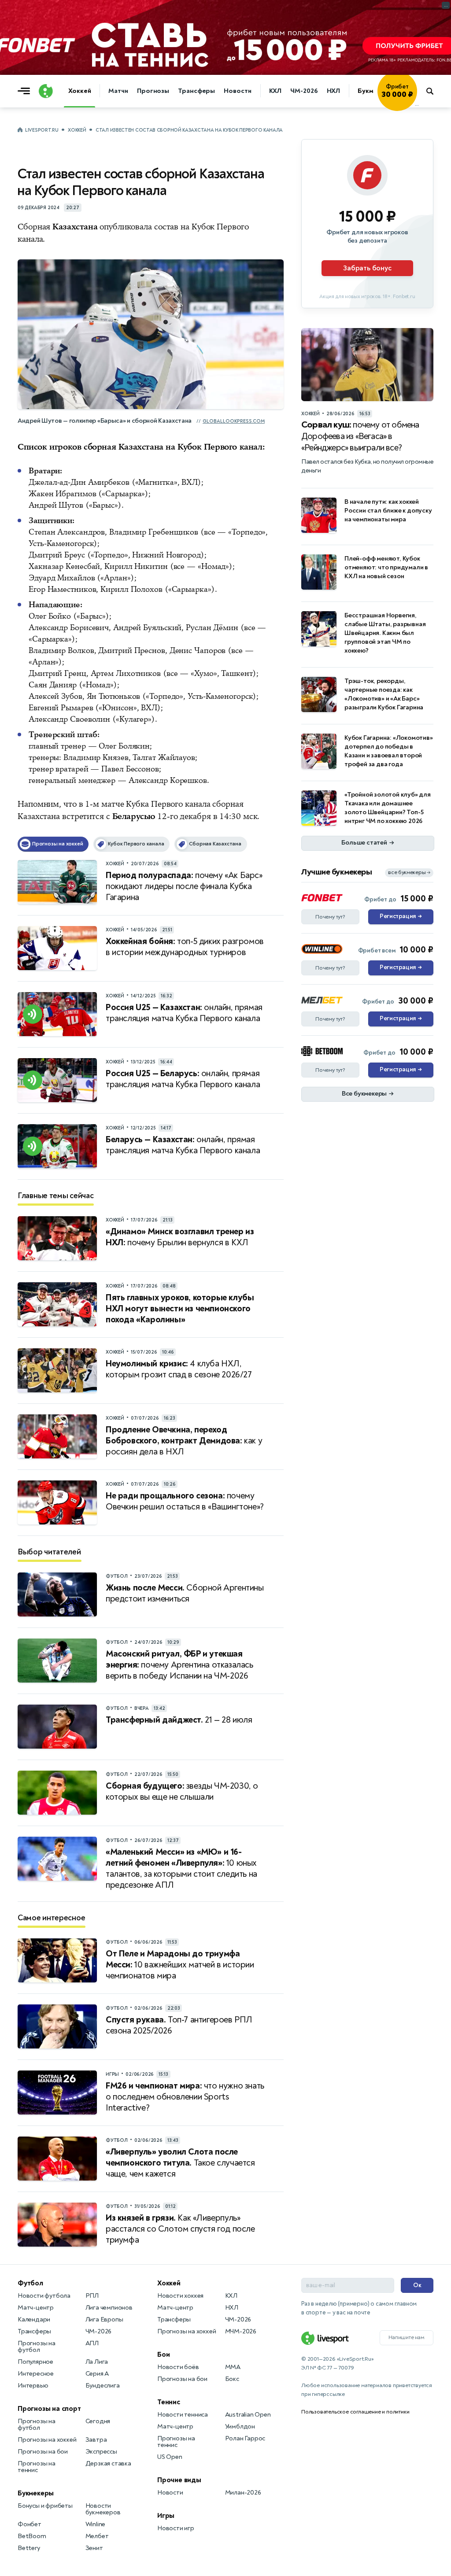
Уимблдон (240, 2427)
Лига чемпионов (109, 2308)
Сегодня (98, 2421)
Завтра (96, 2440)
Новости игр (176, 2528)
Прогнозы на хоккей (47, 2440)
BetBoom (32, 2536)
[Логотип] (46, 91)
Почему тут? (330, 917)
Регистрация (401, 916)
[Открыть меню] (26, 91)
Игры (166, 2516)
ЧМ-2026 (304, 91)
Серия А (97, 2374)
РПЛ (92, 2296)
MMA (233, 2367)
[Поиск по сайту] (434, 91)
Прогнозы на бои (43, 2452)
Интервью (33, 2386)
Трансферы (196, 91)
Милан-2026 (243, 2493)
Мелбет (97, 2536)
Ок (417, 2285)
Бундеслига (103, 2386)
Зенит (94, 2548)
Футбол (30, 2283)
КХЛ (275, 91)
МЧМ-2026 (241, 2331)
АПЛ (92, 2343)
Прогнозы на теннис (37, 2467)
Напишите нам (407, 2337)
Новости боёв (178, 2367)
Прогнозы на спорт (49, 2409)
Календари (34, 2320)
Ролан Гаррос (245, 2438)
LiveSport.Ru (42, 130)
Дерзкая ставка (108, 2463)
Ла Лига (97, 2362)
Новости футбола (44, 2296)
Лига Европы (104, 2320)
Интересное (36, 2374)
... (417, 104)
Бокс (232, 2379)
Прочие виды (179, 2480)
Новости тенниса (183, 2415)
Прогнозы (153, 91)
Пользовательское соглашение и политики (355, 2412)
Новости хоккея (180, 2296)
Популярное (35, 2362)
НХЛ (334, 91)
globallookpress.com (234, 421)
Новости (237, 91)
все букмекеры (409, 873)
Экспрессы (101, 2452)
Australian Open (248, 2415)
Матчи (118, 91)
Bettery (29, 2548)
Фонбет (30, 2524)
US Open (170, 2457)
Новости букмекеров (103, 2509)
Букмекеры (36, 2493)
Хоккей (79, 91)
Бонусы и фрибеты (45, 2506)
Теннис (169, 2402)
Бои (163, 2355)
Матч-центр (36, 2308)
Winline (96, 2524)
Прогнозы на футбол (37, 2347)
